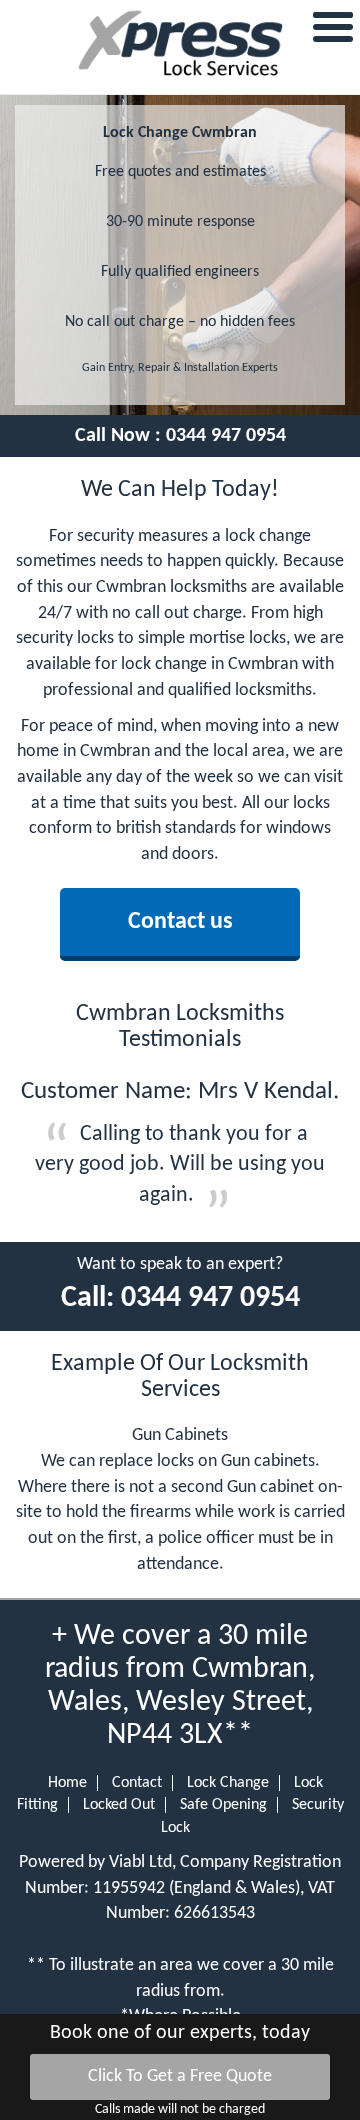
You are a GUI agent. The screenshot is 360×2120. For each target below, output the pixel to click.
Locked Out (119, 1805)
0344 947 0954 (226, 436)
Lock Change (228, 1783)
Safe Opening (223, 1805)
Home (67, 1783)
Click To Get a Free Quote (180, 2076)
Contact (137, 1783)
